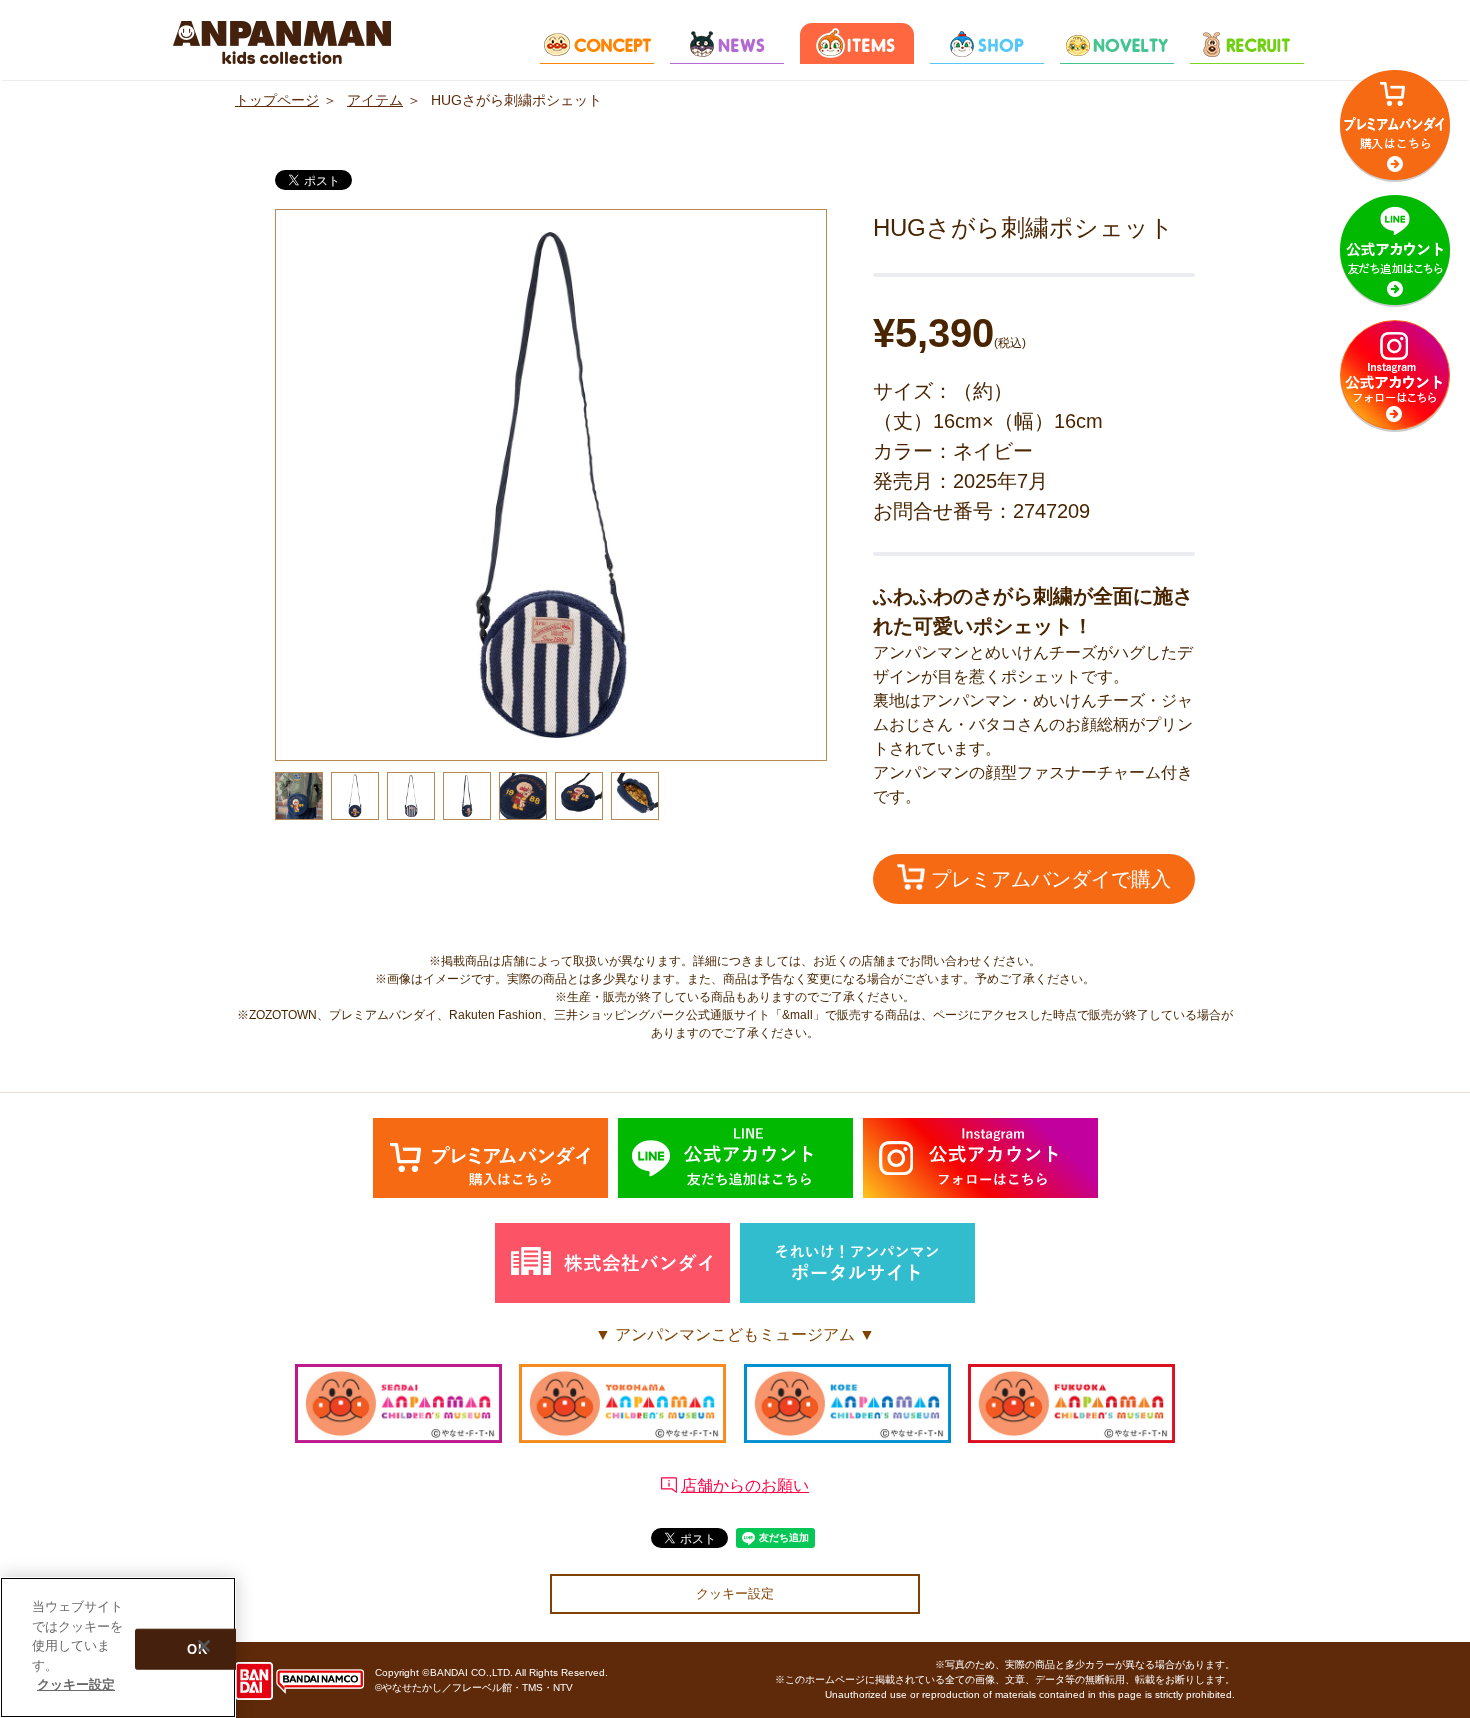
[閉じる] (204, 1646)
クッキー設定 (735, 1593)
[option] (551, 485)
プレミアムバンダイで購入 (1048, 879)
